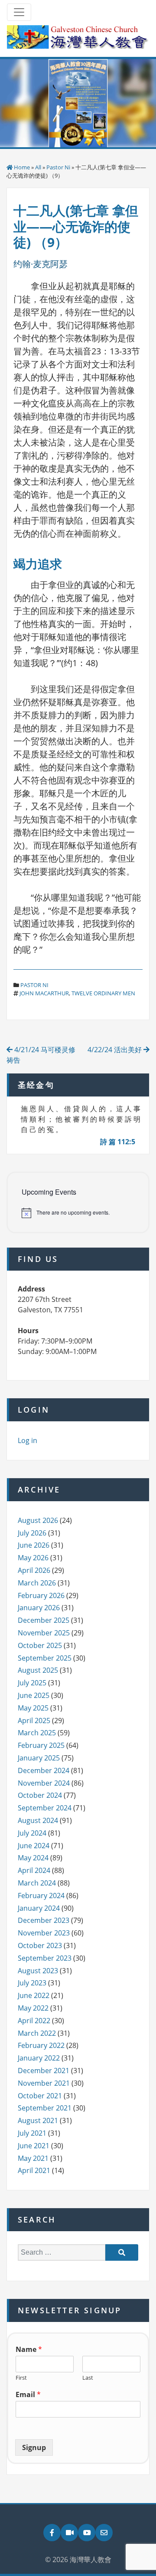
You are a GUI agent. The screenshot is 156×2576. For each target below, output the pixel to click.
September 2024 (45, 1808)
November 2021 (44, 2083)
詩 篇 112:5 (118, 1142)
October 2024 (40, 1795)
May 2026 (33, 1558)
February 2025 (41, 1745)
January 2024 (39, 1908)
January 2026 (39, 1608)
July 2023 (32, 1983)
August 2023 (38, 1971)
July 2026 (32, 1533)
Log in (28, 1440)
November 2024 (44, 1783)
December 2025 (44, 1620)
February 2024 (41, 1896)
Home (22, 167)
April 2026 (34, 1570)
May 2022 (33, 2008)
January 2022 (39, 2058)
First (21, 2378)
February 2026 (41, 1595)
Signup (34, 2447)
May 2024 (33, 1858)
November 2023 (44, 1933)
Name (29, 2350)
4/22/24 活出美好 (115, 1050)
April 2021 (34, 2170)
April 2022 (34, 2021)
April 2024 (34, 1870)
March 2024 (37, 1883)
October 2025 (40, 1645)
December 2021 (44, 2071)
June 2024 (34, 1846)
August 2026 (38, 1520)
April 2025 (34, 1721)
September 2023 (45, 1958)
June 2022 (34, 1995)
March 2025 (37, 1733)
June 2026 (34, 1545)
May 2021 (33, 2158)
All (38, 167)
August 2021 (38, 2120)
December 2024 (44, 1770)
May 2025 (33, 1708)
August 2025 (38, 1670)
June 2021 (34, 2146)
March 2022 (37, 2033)
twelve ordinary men (103, 993)
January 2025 (39, 1758)
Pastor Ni (58, 167)
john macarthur (44, 993)
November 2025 (44, 1633)
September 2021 (45, 2108)
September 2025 (45, 1658)
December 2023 (44, 1920)
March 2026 (37, 1583)
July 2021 (32, 2133)
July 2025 (32, 1683)
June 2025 (34, 1695)
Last (88, 2378)
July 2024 (32, 1833)
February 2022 (41, 2045)
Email (28, 2395)
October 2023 (40, 1945)
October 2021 (40, 2096)
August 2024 (38, 1820)
